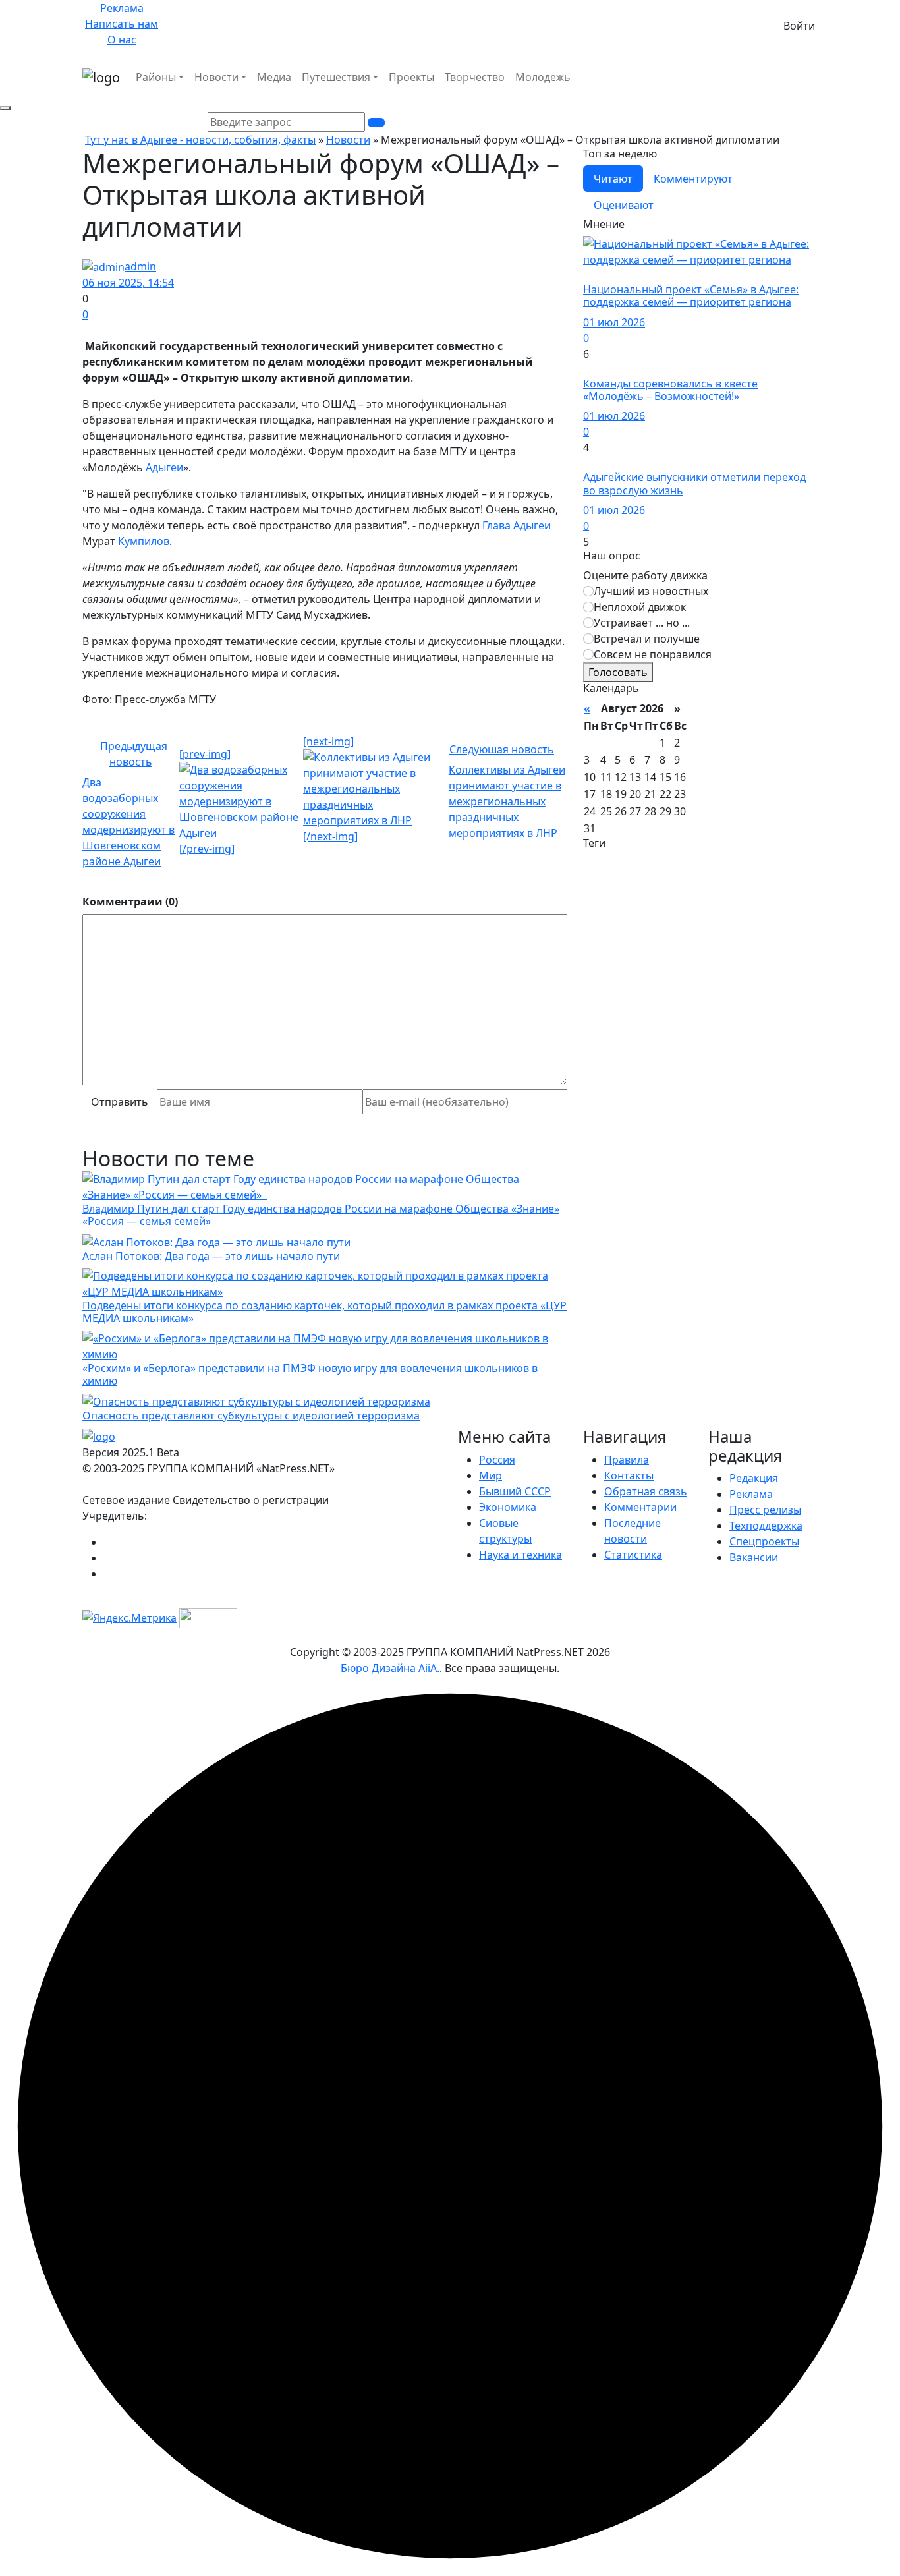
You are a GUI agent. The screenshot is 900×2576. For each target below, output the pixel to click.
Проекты (411, 77)
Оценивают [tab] (624, 205)
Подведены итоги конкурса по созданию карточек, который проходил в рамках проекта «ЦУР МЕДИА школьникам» (324, 1312)
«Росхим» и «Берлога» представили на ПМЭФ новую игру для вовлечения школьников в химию (310, 1374)
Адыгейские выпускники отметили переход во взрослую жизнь (694, 483)
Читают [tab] (613, 179)
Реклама (122, 8)
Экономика (508, 1507)
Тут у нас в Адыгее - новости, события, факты (200, 140)
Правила (627, 1460)
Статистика (633, 1555)
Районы (156, 77)
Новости (216, 77)
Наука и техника (520, 1555)
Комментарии (640, 1507)
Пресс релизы (765, 1510)
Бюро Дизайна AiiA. (390, 1668)
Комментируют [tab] (693, 179)
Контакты (629, 1475)
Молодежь (543, 77)
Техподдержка (766, 1526)
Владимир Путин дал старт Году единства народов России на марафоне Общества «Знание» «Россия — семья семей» (321, 1215)
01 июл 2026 (614, 322)
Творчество (475, 77)
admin (140, 266)
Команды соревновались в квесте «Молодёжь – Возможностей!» (670, 390)
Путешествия (336, 77)
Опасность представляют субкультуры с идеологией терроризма (251, 1416)
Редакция (754, 1478)
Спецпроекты (764, 1541)
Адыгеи (164, 467)
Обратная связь (646, 1491)
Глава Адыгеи (517, 525)
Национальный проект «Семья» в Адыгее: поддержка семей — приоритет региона (691, 296)
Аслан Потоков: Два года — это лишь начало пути (211, 1256)
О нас (122, 40)
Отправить (120, 1102)
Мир (491, 1475)
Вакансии (754, 1557)
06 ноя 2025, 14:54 (128, 283)
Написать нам (122, 24)
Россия (497, 1460)
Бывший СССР (515, 1491)
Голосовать (618, 672)
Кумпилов (144, 541)
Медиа (274, 77)
